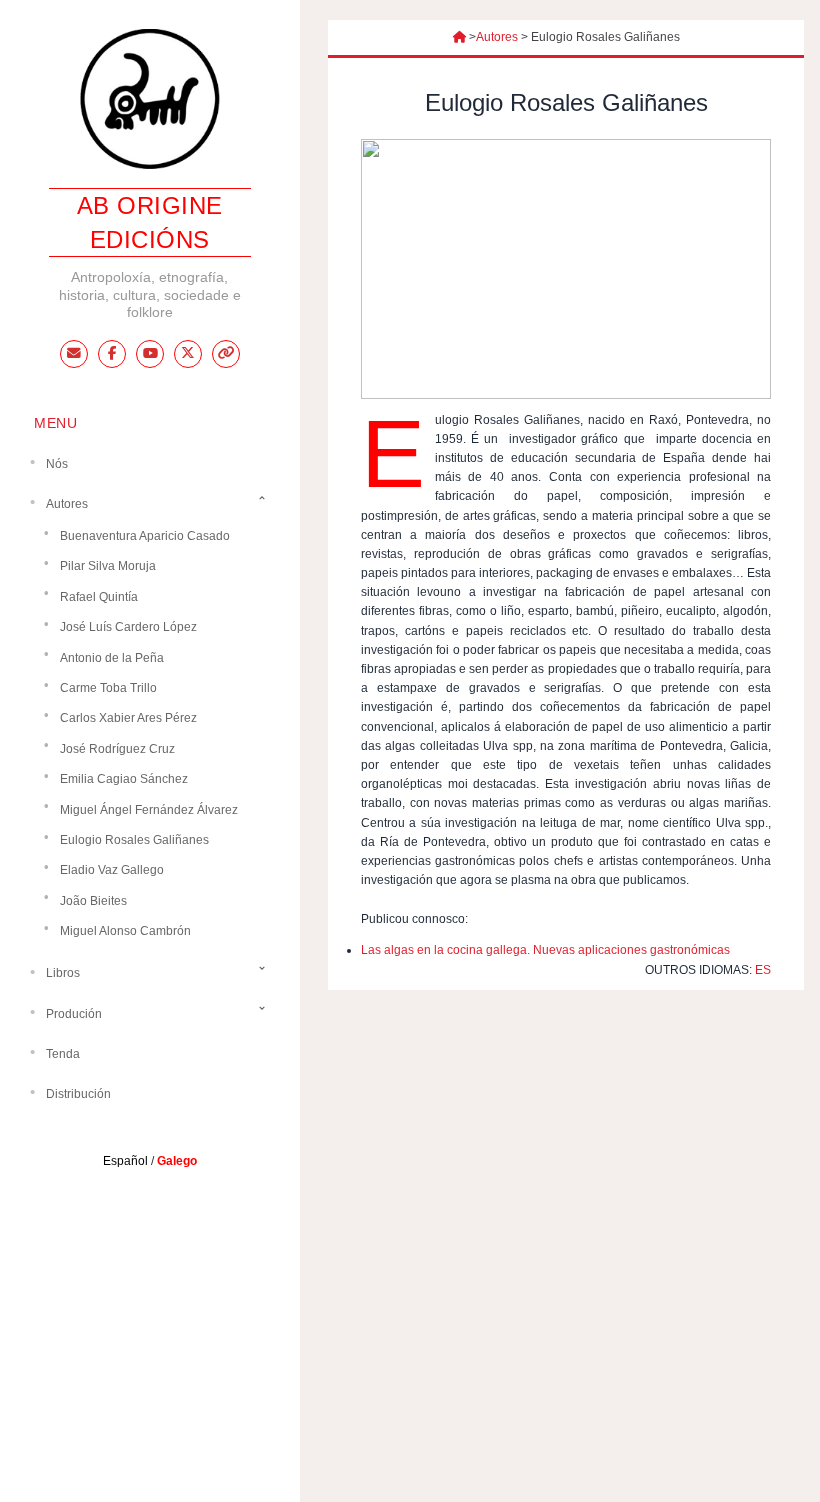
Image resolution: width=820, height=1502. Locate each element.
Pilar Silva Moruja (108, 566)
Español (125, 1161)
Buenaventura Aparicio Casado (145, 536)
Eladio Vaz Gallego (112, 870)
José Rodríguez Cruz (117, 749)
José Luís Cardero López (128, 627)
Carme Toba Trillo (108, 688)
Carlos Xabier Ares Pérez (128, 718)
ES (763, 970)
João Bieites (93, 901)
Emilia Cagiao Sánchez (124, 779)
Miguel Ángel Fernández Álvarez (149, 810)
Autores (497, 37)
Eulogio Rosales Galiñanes (134, 840)
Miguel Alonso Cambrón (125, 931)
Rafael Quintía (99, 597)
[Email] (74, 354)
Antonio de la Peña (112, 658)
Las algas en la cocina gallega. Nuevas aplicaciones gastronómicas (545, 950)
